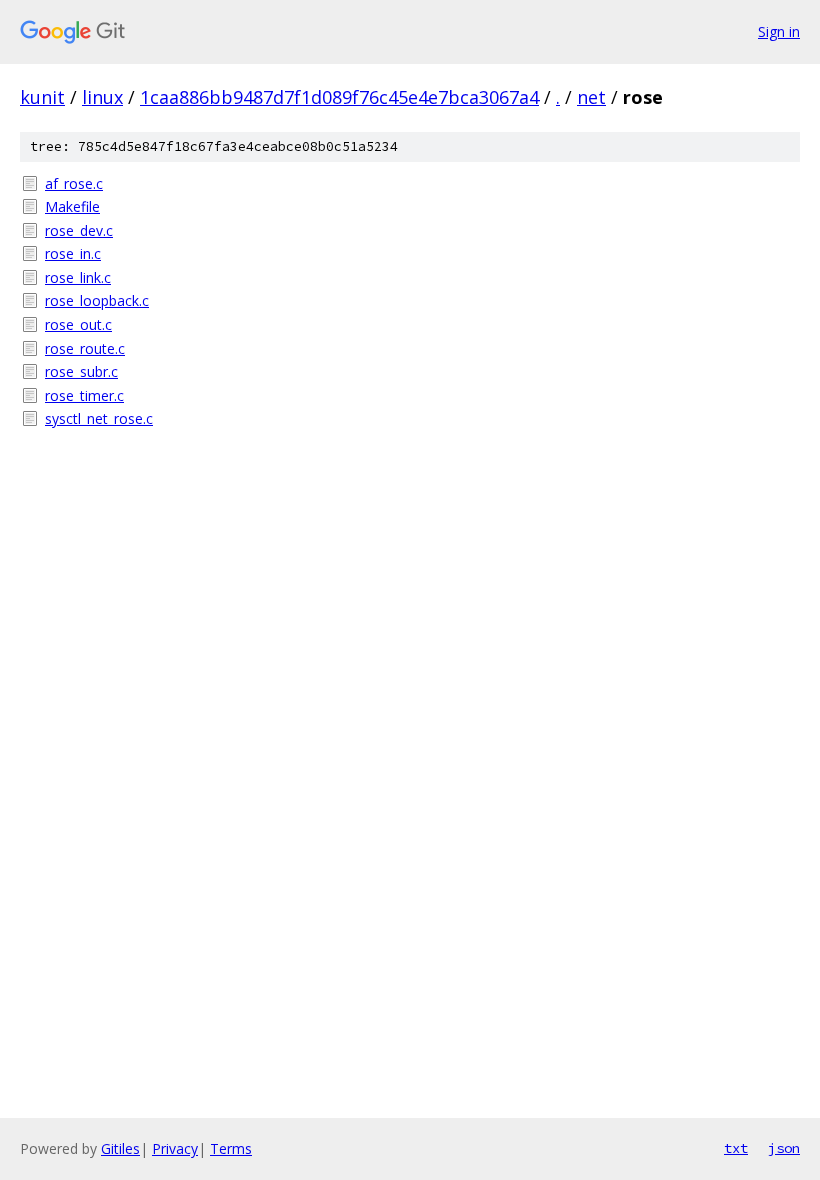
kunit (42, 97)
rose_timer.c (84, 395)
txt (736, 1148)
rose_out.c (78, 324)
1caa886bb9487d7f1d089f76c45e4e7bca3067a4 (339, 97)
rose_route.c (85, 348)
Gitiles (120, 1148)
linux (102, 97)
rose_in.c (73, 253)
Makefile (72, 206)
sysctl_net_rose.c (99, 418)
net (591, 97)
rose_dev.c (79, 230)
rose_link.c (78, 277)
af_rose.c (74, 183)
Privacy (175, 1148)
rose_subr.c (81, 371)
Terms (231, 1148)
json (784, 1148)
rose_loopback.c (97, 300)
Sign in (779, 31)
